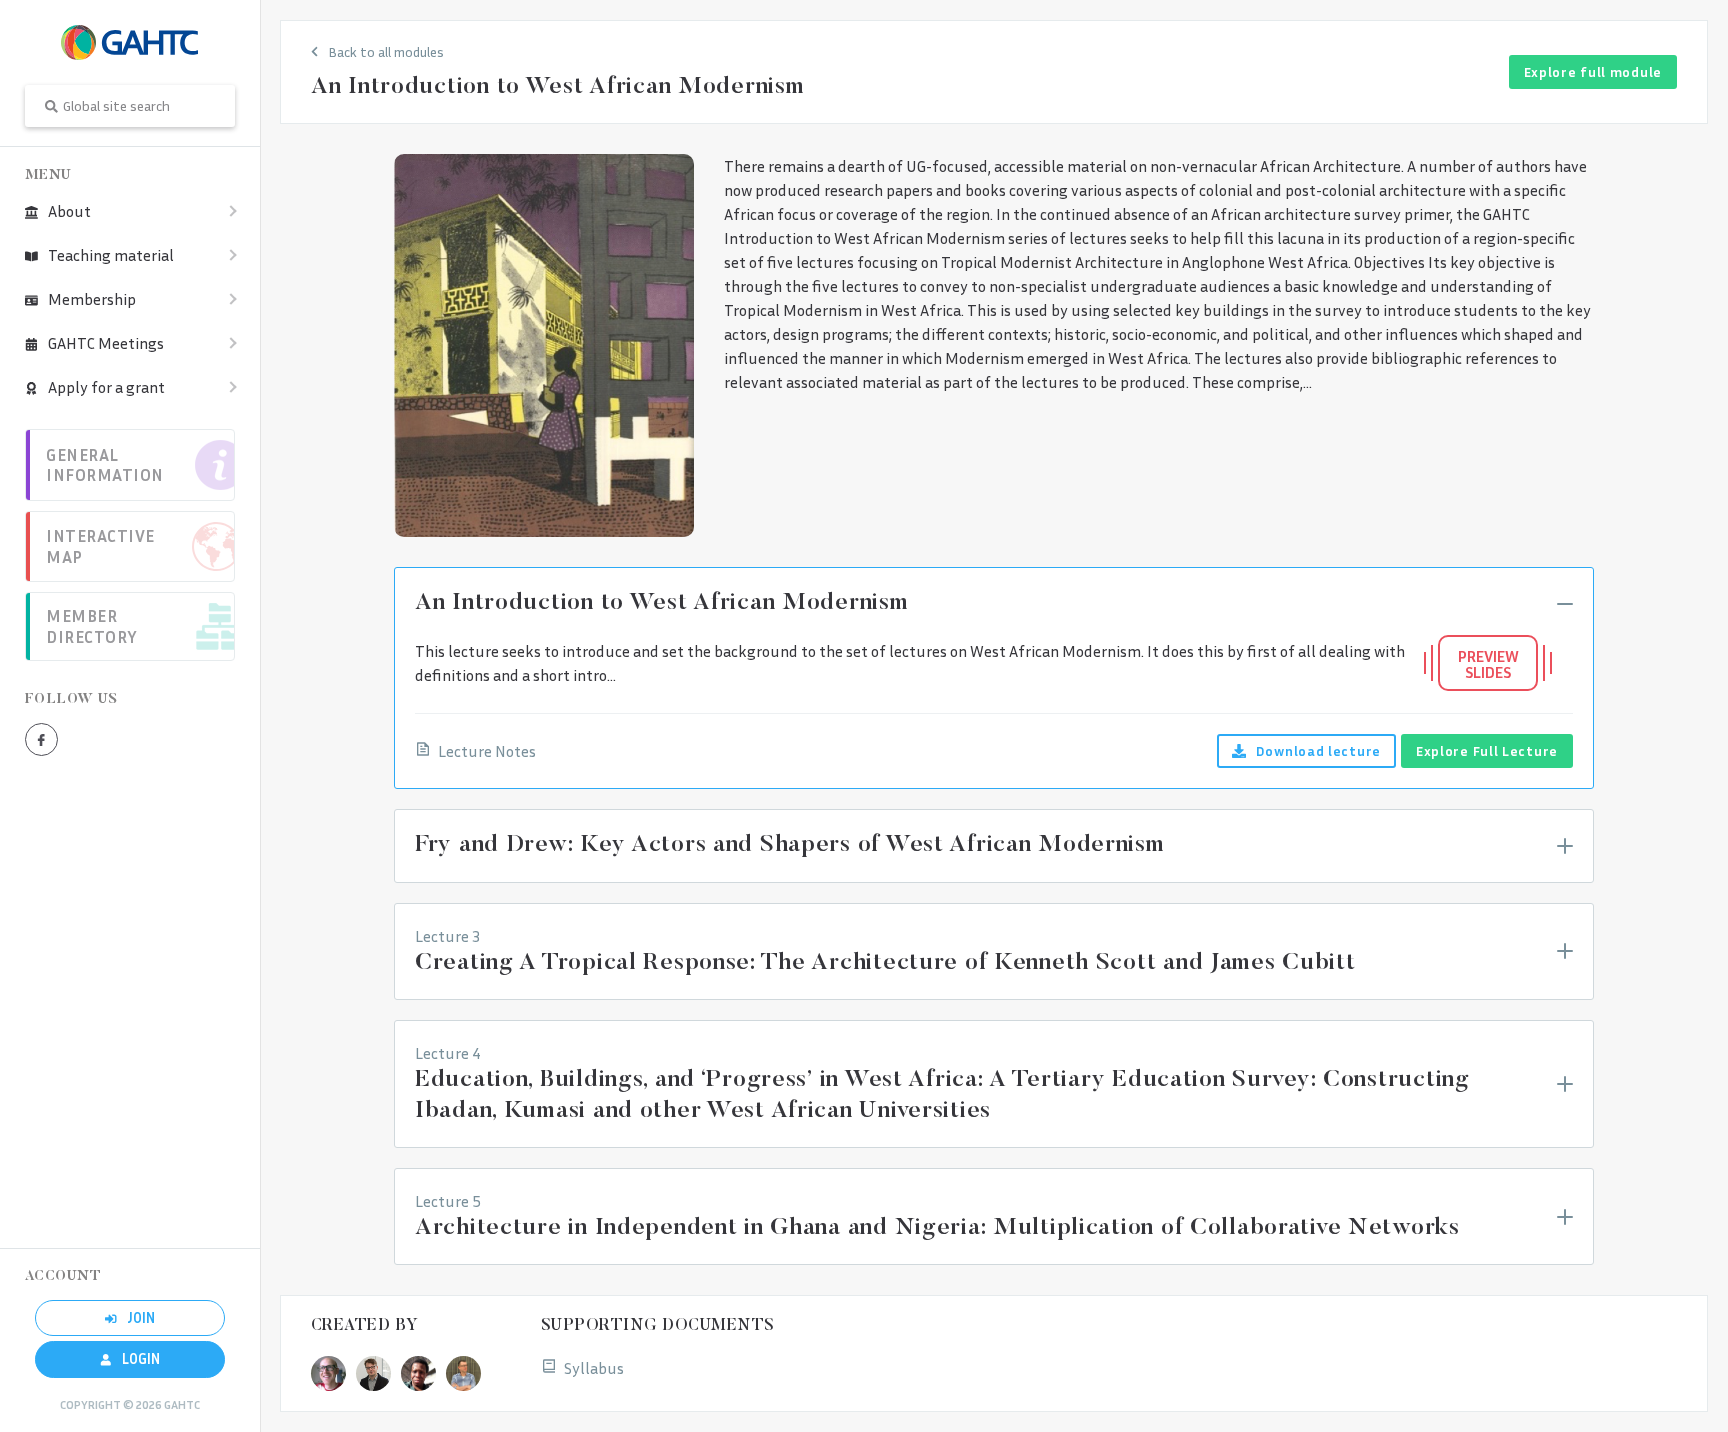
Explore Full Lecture (1487, 750)
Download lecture (1318, 750)
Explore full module (1593, 71)
